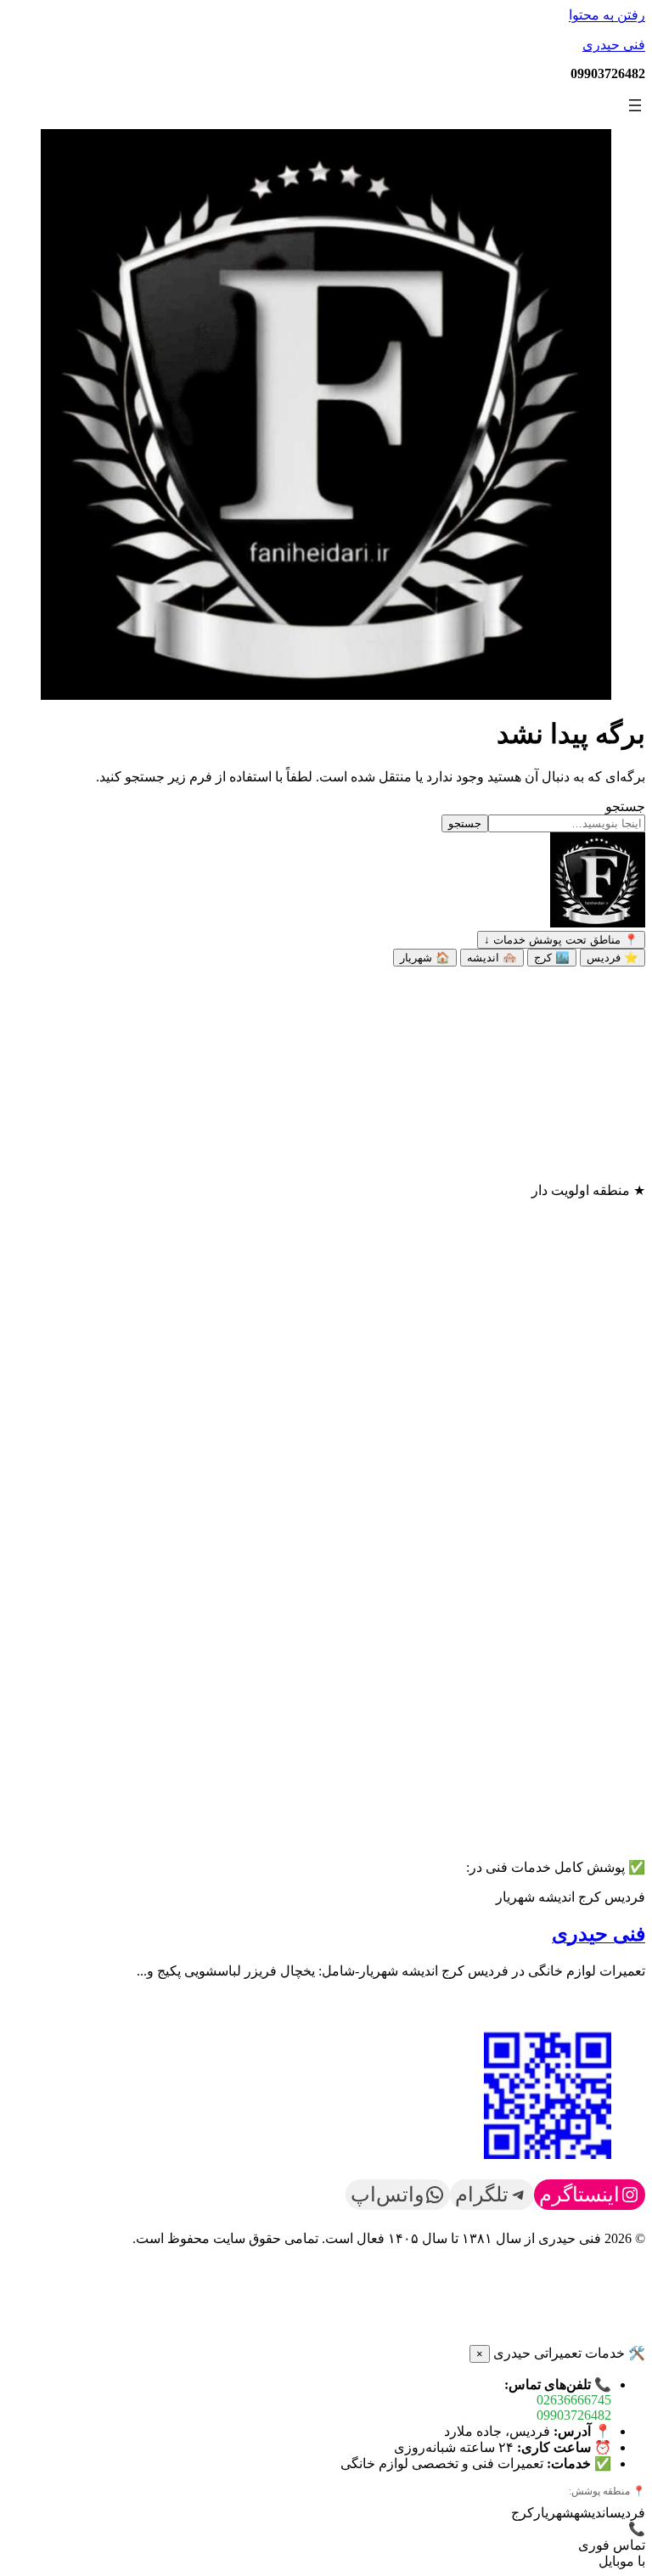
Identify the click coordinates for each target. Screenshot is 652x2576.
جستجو (625, 806)
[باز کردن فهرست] (635, 105)
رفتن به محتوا (607, 15)
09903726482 (574, 2415)
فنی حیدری (614, 45)
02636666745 (574, 2400)
